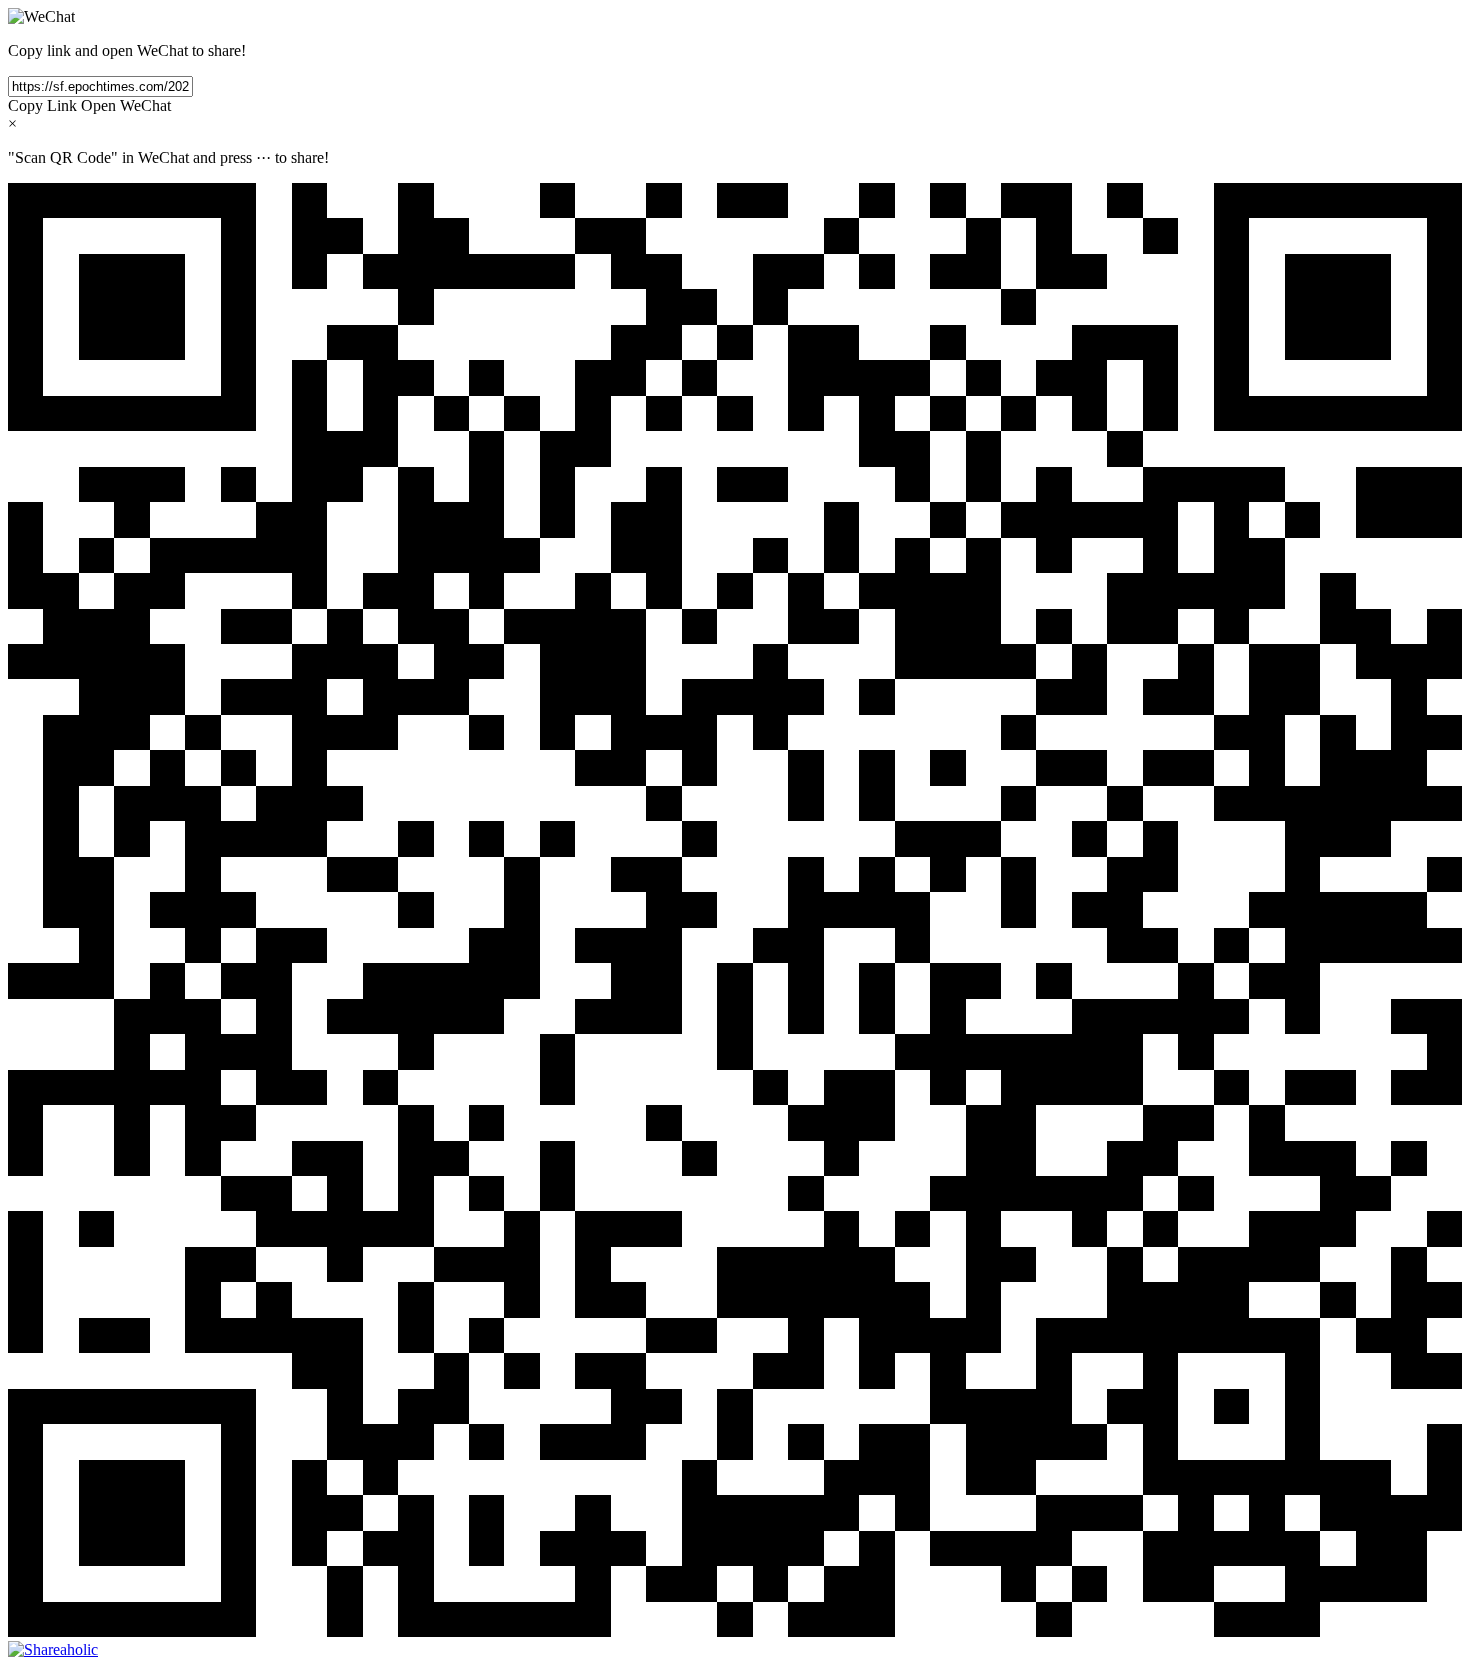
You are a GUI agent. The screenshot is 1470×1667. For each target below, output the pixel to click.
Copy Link (42, 105)
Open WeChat (126, 105)
